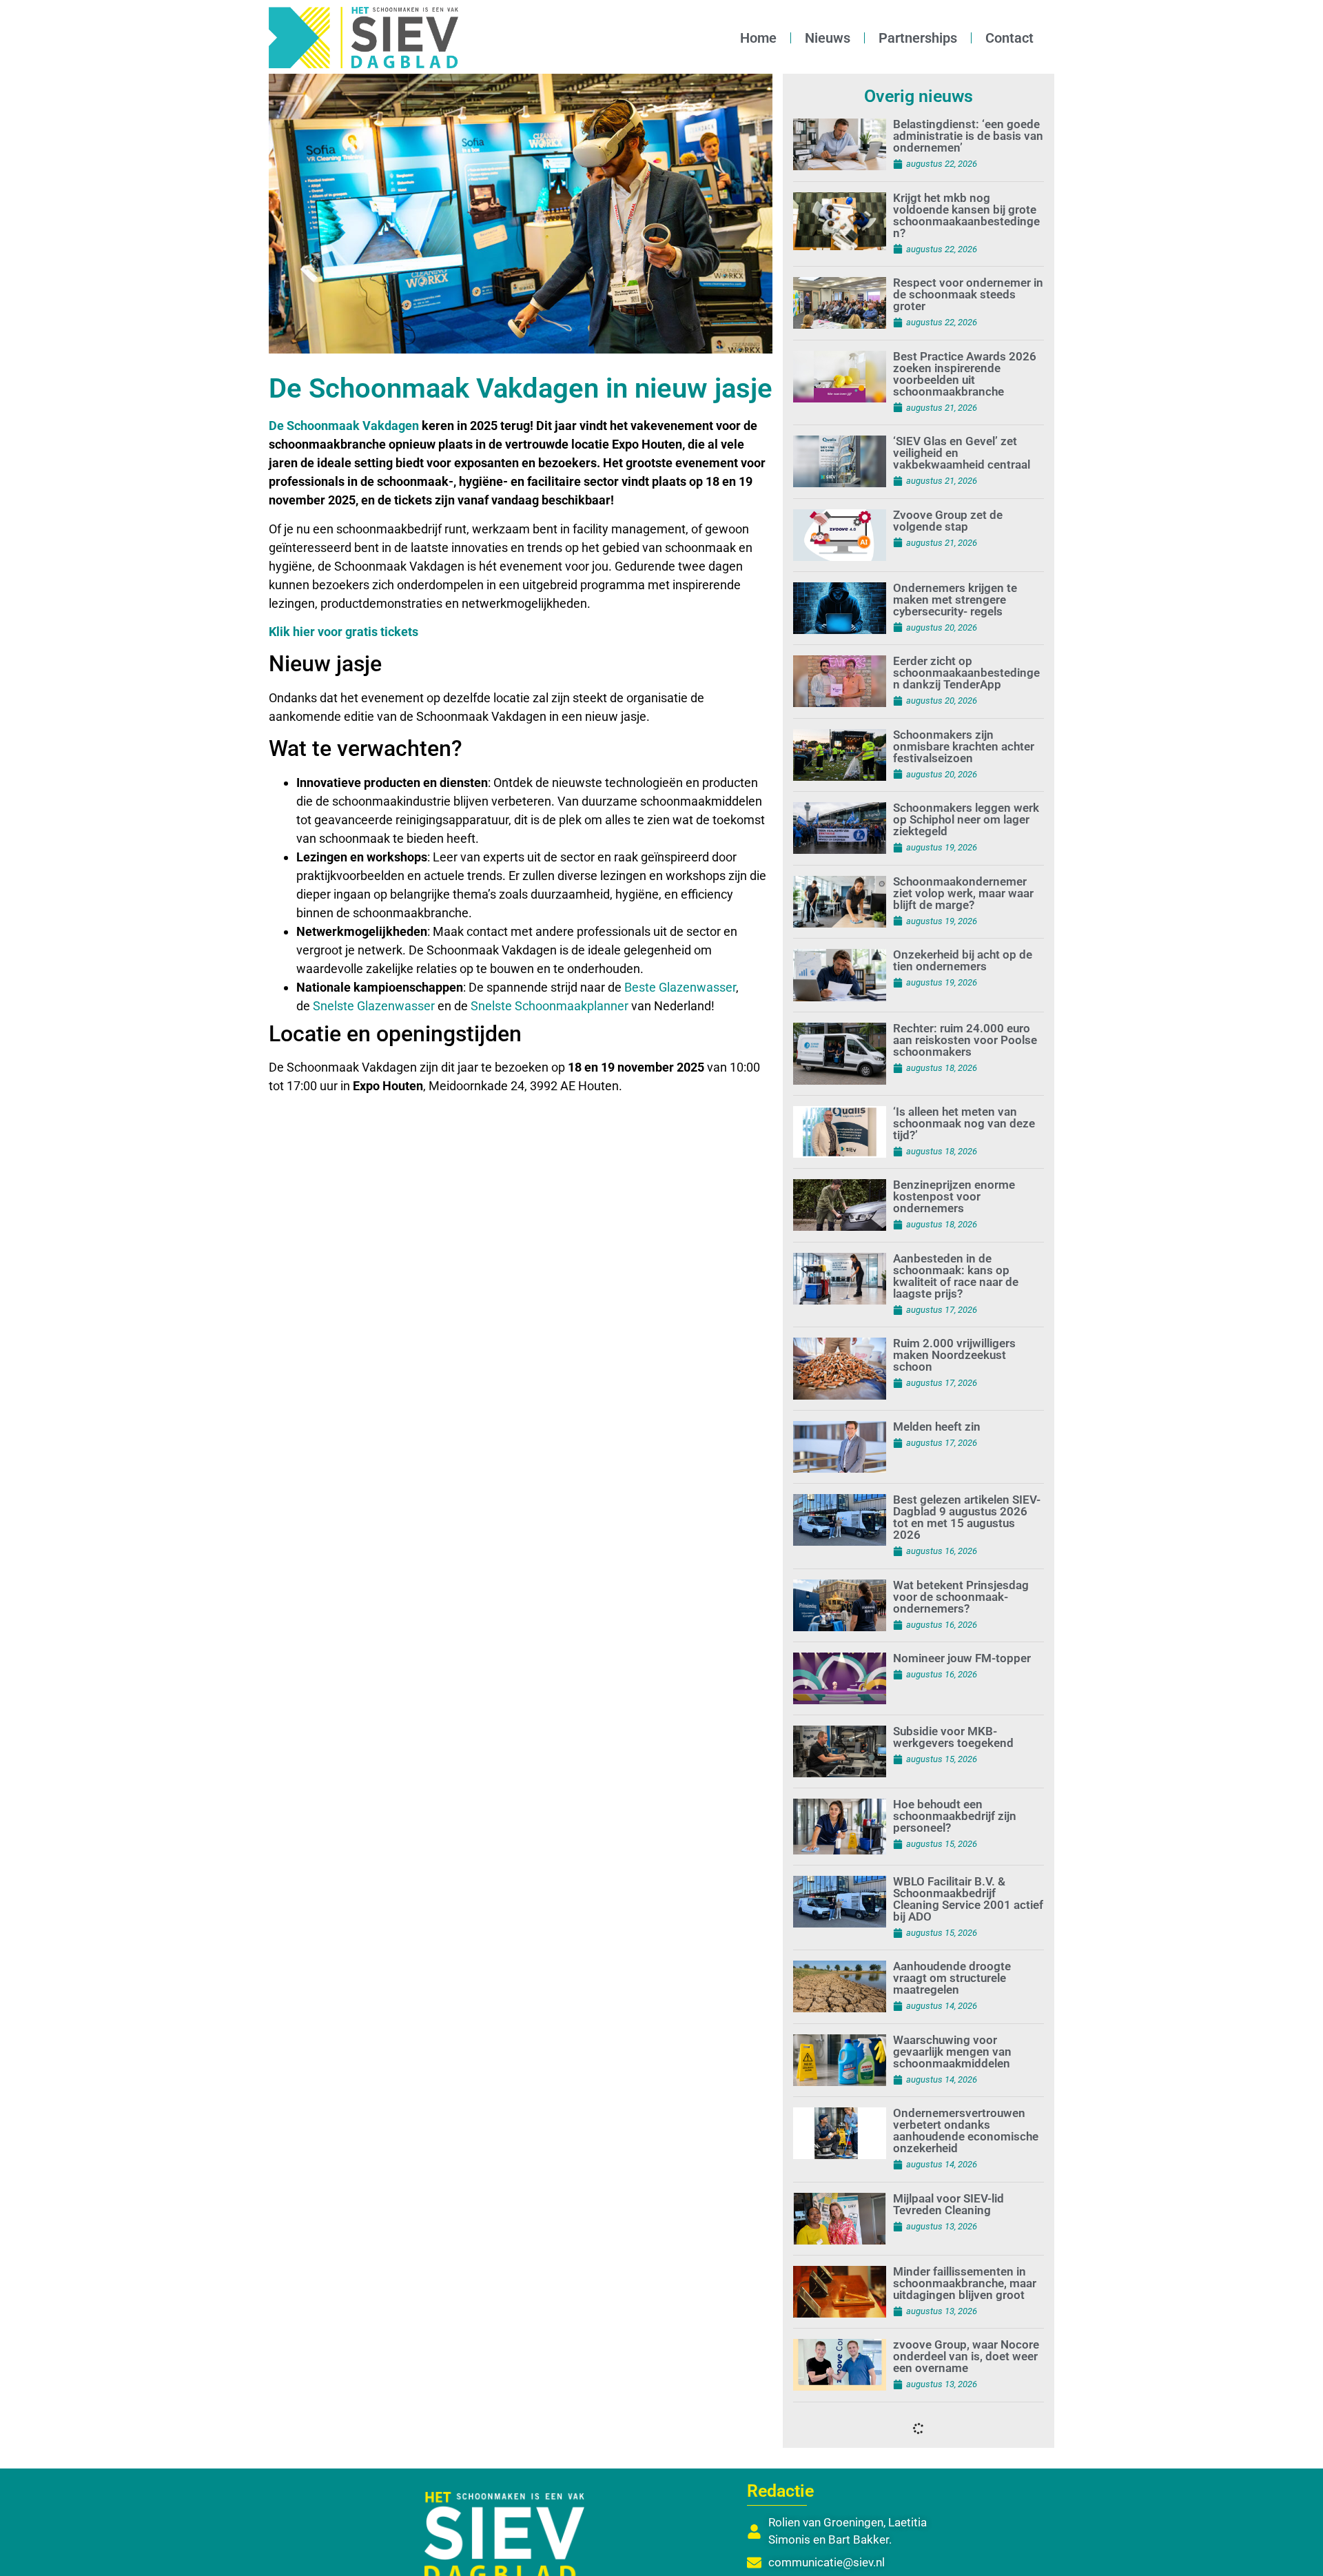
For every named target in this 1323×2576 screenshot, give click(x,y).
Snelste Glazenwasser (374, 1006)
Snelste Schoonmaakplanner (550, 1006)
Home (758, 38)
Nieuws (828, 38)
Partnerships (918, 38)
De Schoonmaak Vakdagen (344, 426)
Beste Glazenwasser (680, 987)
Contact (1009, 38)
